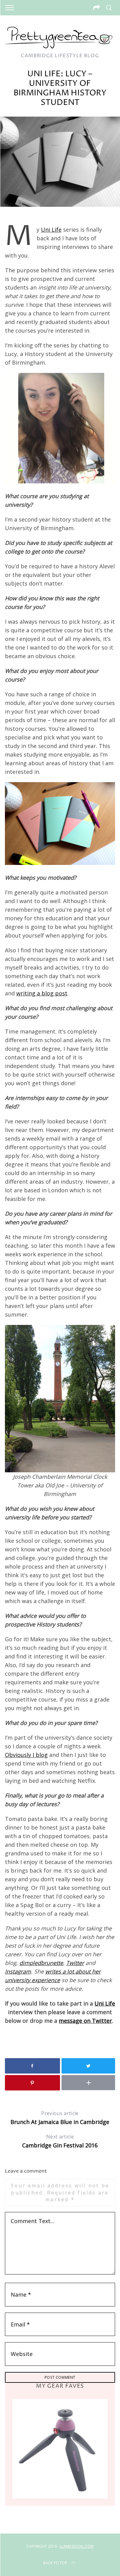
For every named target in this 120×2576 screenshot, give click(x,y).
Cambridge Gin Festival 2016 (60, 2141)
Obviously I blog (26, 1755)
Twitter (75, 1963)
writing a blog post (42, 993)
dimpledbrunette (41, 1963)
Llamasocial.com (77, 2546)
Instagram (18, 1971)
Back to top (55, 2563)
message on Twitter (85, 2021)
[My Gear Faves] (60, 2449)
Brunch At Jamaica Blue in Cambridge (60, 2118)
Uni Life (51, 230)
